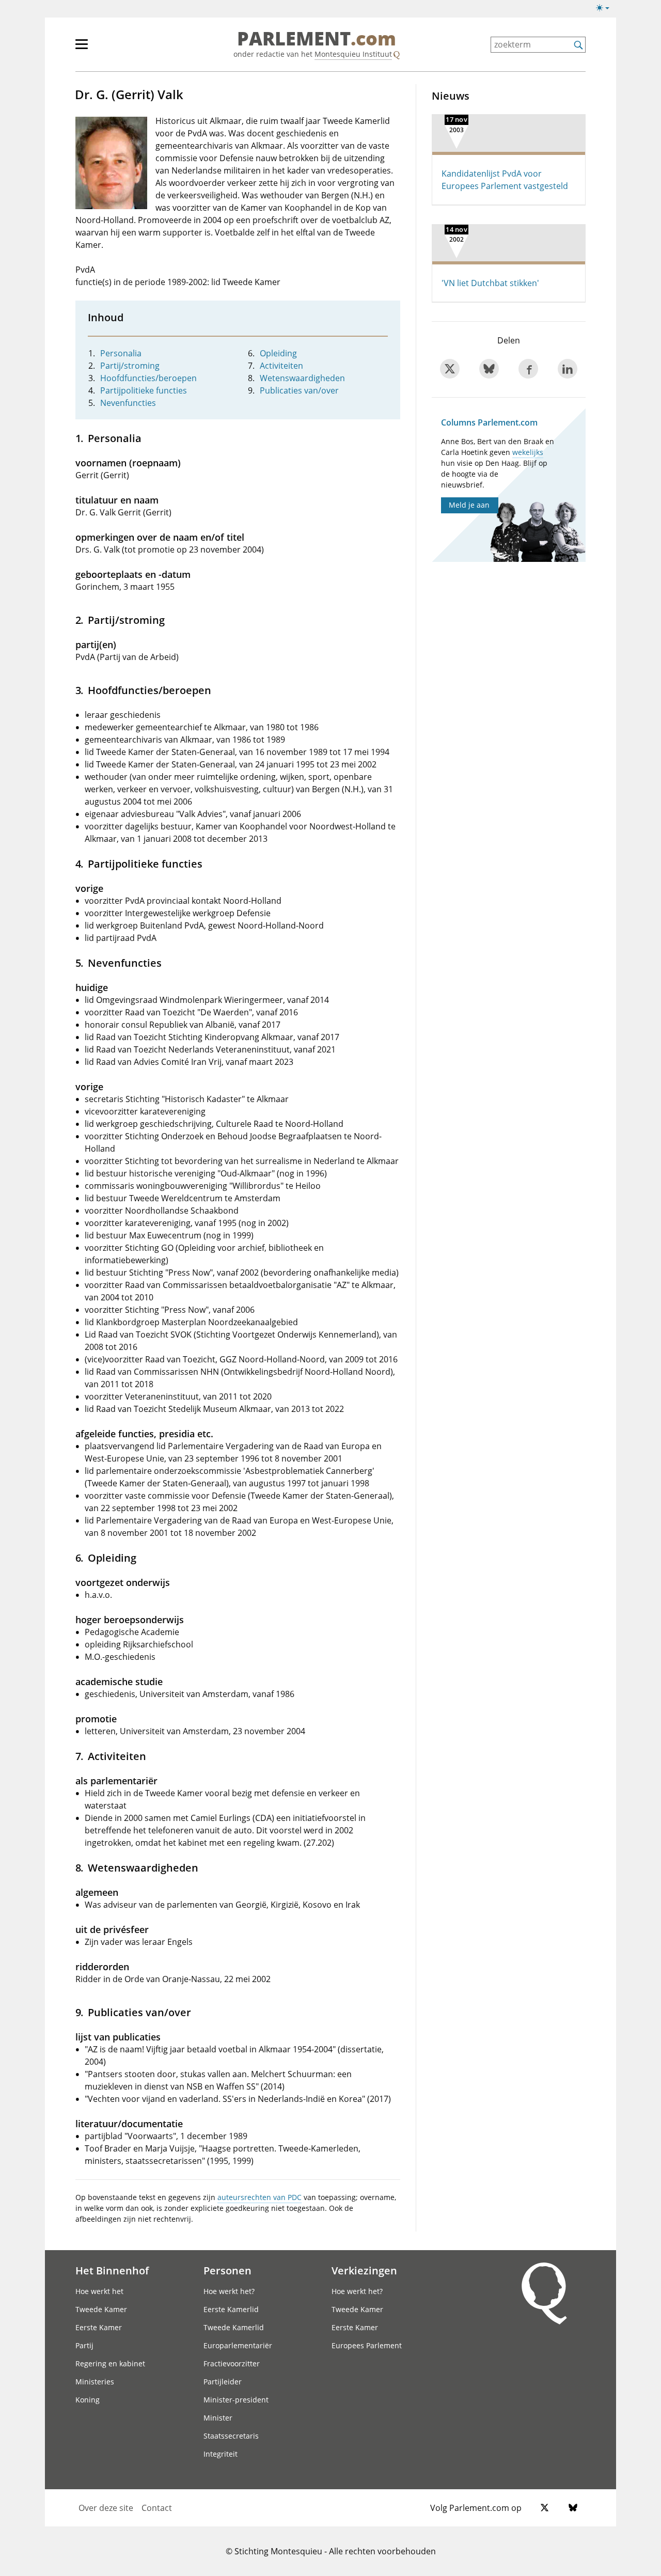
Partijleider (223, 2382)
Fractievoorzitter (232, 2363)
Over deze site (106, 2508)
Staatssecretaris (231, 2436)
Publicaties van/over (299, 390)
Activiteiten (281, 366)
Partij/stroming (130, 366)
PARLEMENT (317, 39)
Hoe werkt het (99, 2291)
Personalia (121, 353)
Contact (157, 2508)
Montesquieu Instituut (353, 54)
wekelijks (528, 452)
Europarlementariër (238, 2345)
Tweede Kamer (101, 2309)
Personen (227, 2270)
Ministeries (95, 2382)
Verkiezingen (364, 2270)
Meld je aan (469, 505)
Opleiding (278, 353)
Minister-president (236, 2400)
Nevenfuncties (128, 403)
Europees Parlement (367, 2345)
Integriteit (221, 2454)
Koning (88, 2400)
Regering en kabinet (110, 2363)
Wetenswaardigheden (302, 378)
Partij (84, 2345)
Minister (218, 2418)
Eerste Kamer (99, 2327)
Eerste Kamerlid (231, 2309)
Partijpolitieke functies (144, 390)
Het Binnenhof (112, 2270)
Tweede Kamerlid (234, 2327)
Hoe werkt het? (229, 2291)
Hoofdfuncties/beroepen (148, 378)
